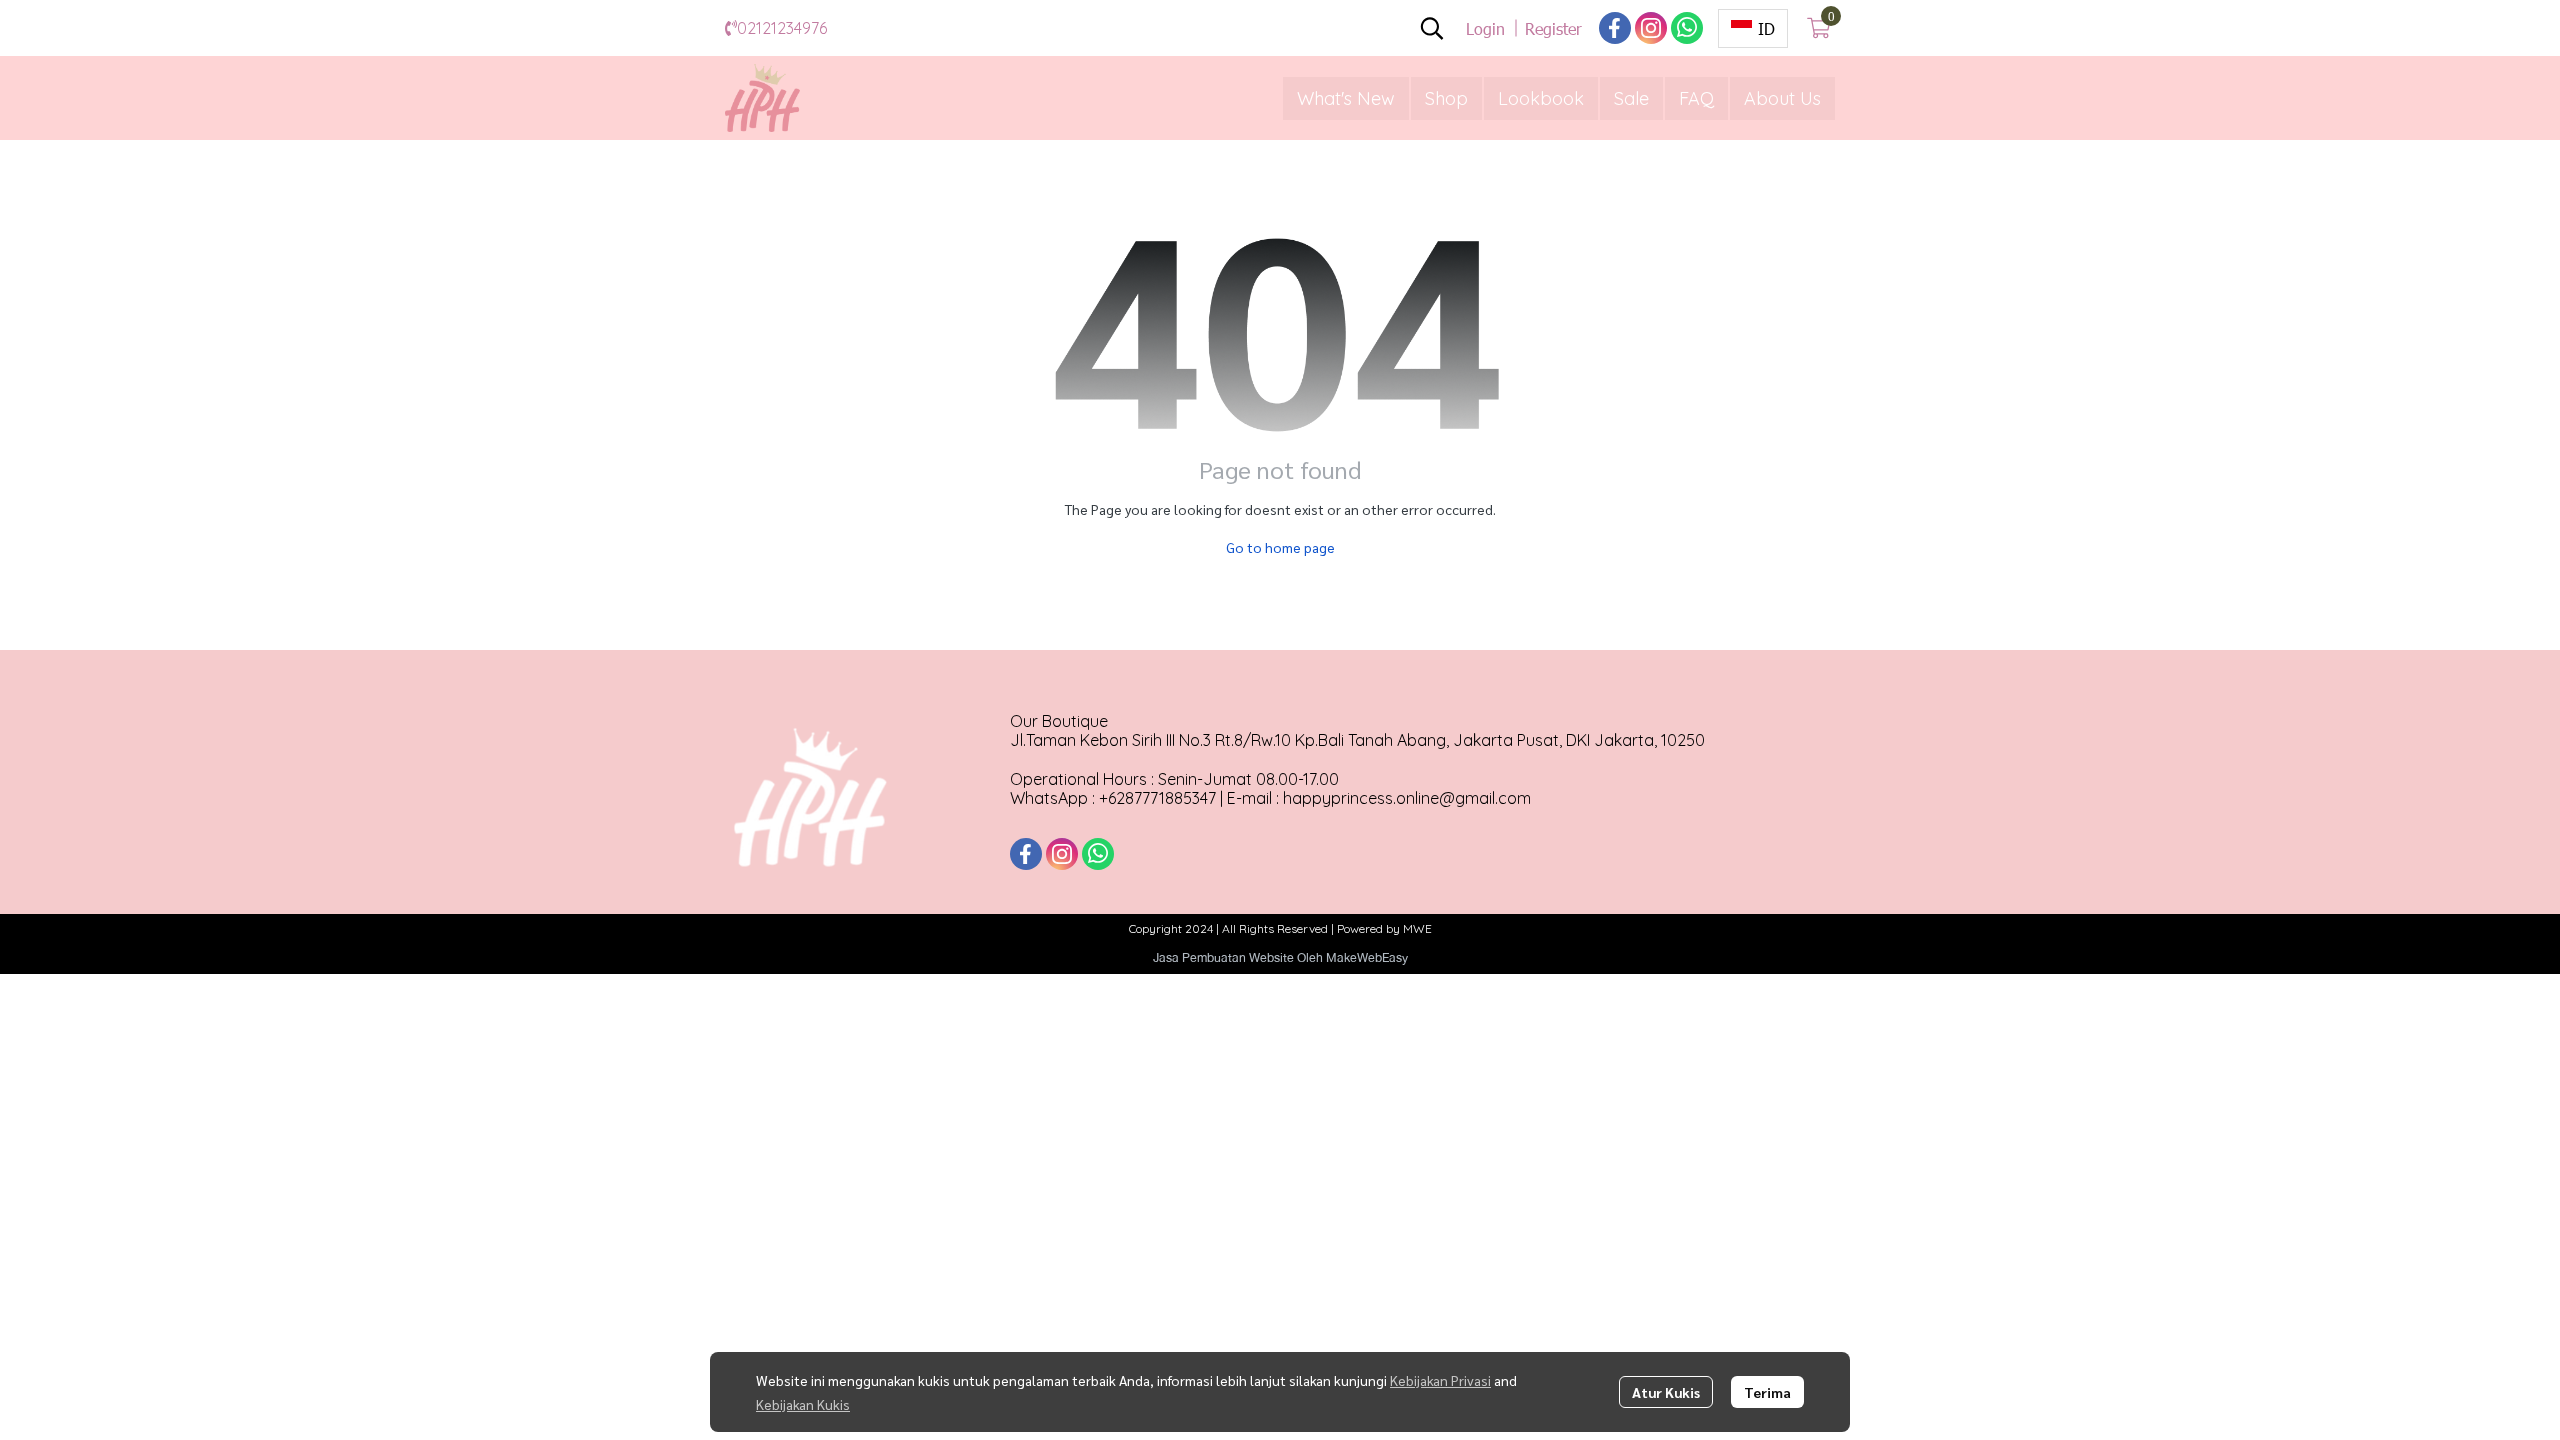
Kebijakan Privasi (1440, 1380)
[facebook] (1615, 28)
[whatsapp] (1687, 28)
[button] (1432, 28)
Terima (1767, 1392)
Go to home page (1280, 547)
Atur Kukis (1666, 1392)
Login (1485, 28)
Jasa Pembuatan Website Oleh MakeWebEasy (1280, 958)
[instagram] (1651, 28)
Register (1553, 28)
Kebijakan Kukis (803, 1404)
